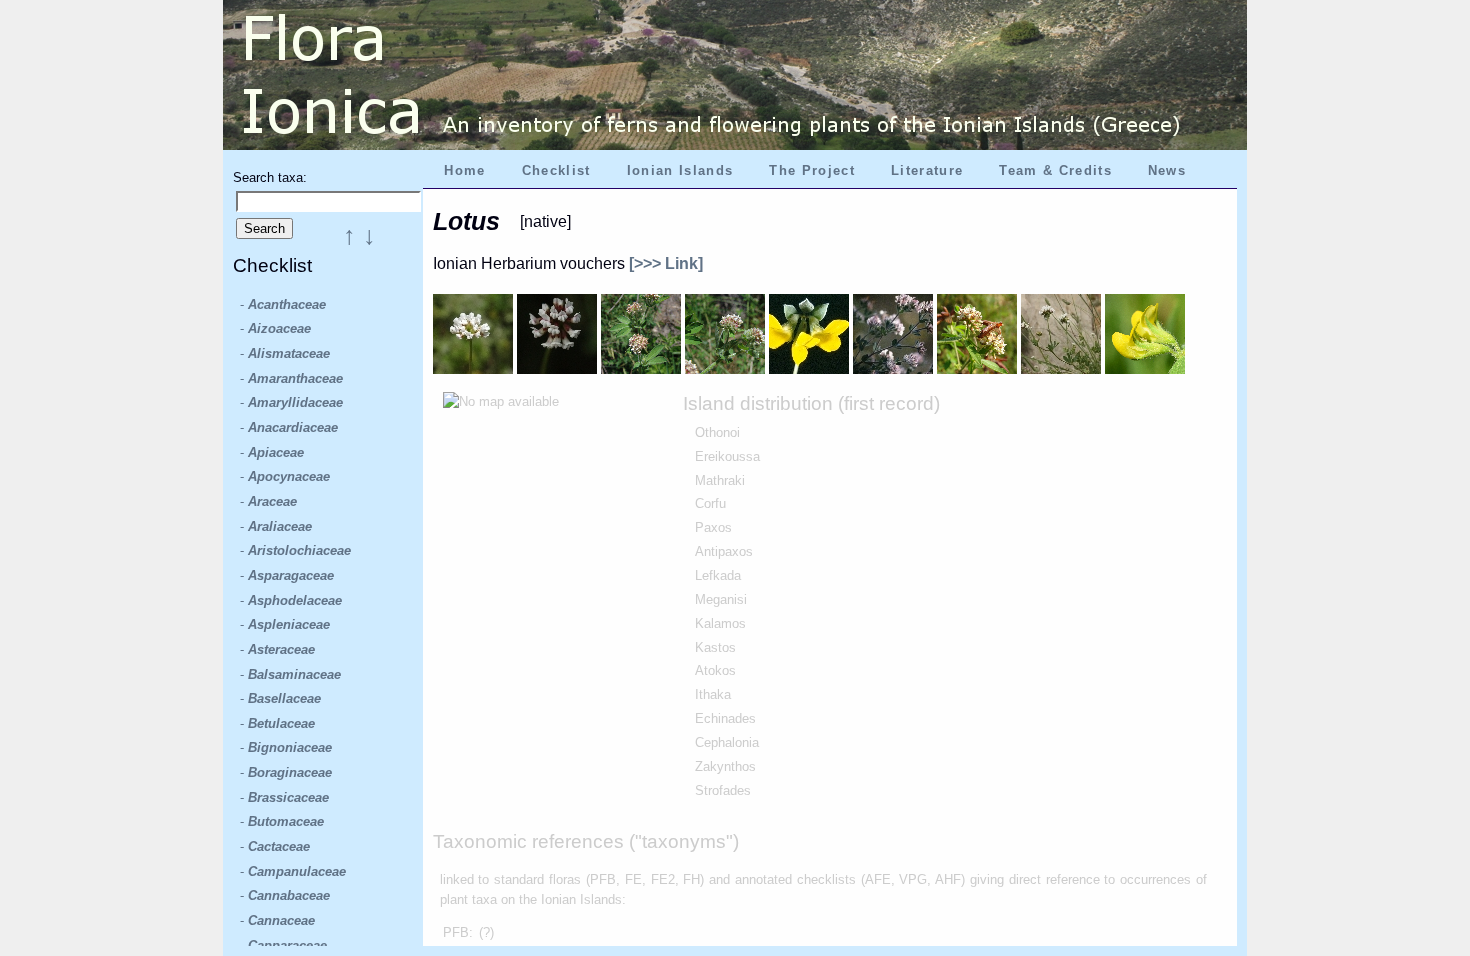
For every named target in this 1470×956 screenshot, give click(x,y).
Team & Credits (1055, 170)
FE (633, 879)
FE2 (663, 879)
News (1167, 170)
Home (464, 170)
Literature (927, 170)
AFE (878, 879)
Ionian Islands (680, 170)
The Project (812, 170)
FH (691, 879)
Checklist (556, 170)
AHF (948, 879)
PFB (603, 879)
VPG (913, 879)
